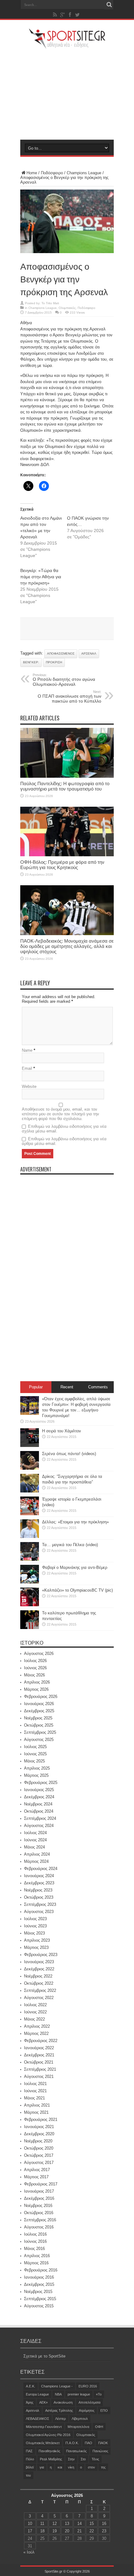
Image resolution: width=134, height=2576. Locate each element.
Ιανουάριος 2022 (39, 2048)
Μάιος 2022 (34, 2019)
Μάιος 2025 (34, 1761)
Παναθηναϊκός (49, 2451)
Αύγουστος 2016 (39, 2227)
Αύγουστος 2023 (39, 1912)
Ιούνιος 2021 (35, 2091)
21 (79, 2531)
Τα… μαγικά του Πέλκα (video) (70, 1545)
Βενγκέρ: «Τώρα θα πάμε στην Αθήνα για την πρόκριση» (41, 577)
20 (67, 2531)
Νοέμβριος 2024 (38, 1804)
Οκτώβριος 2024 (39, 1811)
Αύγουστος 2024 (39, 1826)
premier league (79, 2394)
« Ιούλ (29, 2552)
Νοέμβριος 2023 (38, 1890)
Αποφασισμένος (61, 654)
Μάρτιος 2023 (36, 1947)
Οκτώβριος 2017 (39, 2155)
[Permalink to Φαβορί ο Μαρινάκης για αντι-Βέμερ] (30, 1582)
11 (42, 2523)
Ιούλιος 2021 (35, 2084)
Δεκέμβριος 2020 (39, 2134)
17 (30, 2531)
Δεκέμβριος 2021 (39, 2055)
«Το (99, 2394)
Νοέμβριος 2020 (38, 2141)
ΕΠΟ (104, 2410)
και (60, 2467)
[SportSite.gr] (67, 45)
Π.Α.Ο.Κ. (72, 2443)
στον (91, 2467)
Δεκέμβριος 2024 (39, 1797)
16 (104, 2523)
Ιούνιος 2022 (35, 2012)
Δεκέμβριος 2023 (39, 1883)
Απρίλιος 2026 (37, 1682)
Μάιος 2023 (34, 1933)
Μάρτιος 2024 (36, 1861)
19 (55, 2531)
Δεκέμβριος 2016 (39, 2198)
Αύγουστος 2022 (39, 1998)
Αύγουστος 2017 (39, 2163)
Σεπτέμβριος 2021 (40, 2069)
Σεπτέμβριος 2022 (40, 1990)
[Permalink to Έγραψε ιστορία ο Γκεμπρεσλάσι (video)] (30, 1514)
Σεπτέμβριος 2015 (40, 2299)
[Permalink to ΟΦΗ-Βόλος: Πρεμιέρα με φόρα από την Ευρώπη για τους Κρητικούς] (67, 855)
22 (92, 2531)
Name (27, 1050)
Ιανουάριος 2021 (39, 2127)
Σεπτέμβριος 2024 (40, 1818)
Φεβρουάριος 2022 (41, 2041)
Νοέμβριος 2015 (38, 2292)
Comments (98, 1387)
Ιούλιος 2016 (35, 2234)
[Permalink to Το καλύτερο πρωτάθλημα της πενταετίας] (30, 1628)
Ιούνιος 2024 (35, 1840)
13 (67, 2523)
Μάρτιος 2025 (36, 1775)
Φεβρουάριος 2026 (41, 1697)
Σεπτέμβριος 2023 (40, 1904)
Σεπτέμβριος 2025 (40, 1732)
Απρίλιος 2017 (37, 2170)
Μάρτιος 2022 (36, 2033)
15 (92, 2523)
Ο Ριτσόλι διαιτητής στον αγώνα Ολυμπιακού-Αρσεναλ (64, 680)
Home (32, 173)
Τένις (95, 2459)
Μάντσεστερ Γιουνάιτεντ (44, 2427)
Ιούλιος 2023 (35, 1919)
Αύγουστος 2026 (39, 1653)
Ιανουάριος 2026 (39, 1704)
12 (55, 2523)
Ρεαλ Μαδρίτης (51, 2459)
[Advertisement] (67, 94)
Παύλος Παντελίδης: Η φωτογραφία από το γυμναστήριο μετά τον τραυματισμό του (65, 786)
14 (79, 2523)
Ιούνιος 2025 (35, 1754)
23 (104, 2531)
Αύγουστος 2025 (39, 1740)
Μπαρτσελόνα (78, 2427)
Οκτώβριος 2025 (39, 1725)
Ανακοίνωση (63, 2402)
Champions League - (57, 2386)
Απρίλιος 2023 (37, 1940)
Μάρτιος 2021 (36, 2112)
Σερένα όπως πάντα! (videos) (69, 1454)
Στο (83, 2459)
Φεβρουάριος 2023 (41, 1955)
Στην (71, 2459)
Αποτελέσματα (89, 2402)
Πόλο (30, 2459)
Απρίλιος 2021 (37, 2105)
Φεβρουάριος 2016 (41, 2270)
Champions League (84, 173)
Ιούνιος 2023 (35, 1926)
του (28, 2475)
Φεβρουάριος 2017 (41, 2184)
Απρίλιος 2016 (37, 2256)
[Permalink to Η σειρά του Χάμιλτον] (30, 1446)
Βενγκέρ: (31, 662)
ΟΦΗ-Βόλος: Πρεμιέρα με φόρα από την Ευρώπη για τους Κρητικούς (62, 865)
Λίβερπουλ (80, 2419)
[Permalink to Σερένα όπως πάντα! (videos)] (30, 1468)
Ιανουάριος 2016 (39, 2277)
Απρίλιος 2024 (37, 1854)
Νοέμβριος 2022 (38, 1976)
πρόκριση (54, 662)
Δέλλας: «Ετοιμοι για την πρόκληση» (75, 1522)
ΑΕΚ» (43, 2402)
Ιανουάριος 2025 (39, 1790)
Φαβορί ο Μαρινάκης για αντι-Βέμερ (75, 1567)
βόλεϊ (30, 2467)
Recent (67, 1387)
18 (42, 2531)
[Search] (109, 5)
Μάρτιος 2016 (36, 2263)
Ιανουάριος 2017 (39, 2191)
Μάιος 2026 (34, 1675)
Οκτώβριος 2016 (39, 2213)
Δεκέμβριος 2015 (39, 2284)
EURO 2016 (88, 2386)
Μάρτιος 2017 (36, 2177)
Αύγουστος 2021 (39, 2076)
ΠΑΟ (89, 2443)
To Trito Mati (50, 303)
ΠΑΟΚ (103, 2443)
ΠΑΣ (29, 2451)
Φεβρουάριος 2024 (41, 1869)
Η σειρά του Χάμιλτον (62, 1431)
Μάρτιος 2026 (36, 1689)
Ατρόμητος (87, 2410)
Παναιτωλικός (76, 2451)
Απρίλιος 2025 (37, 1768)
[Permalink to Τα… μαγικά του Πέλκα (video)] (30, 1559)
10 (30, 2523)
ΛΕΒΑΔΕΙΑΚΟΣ (38, 2419)
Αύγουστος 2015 (39, 2306)
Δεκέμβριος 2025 (39, 1711)
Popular (36, 1387)
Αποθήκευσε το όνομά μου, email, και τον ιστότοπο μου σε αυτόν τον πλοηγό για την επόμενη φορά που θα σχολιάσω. (60, 1114)
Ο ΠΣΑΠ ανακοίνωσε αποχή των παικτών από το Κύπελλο (69, 697)
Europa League (37, 2394)
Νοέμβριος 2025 (38, 1718)
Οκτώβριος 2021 (39, 2062)
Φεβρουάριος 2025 (41, 1783)
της (103, 2467)
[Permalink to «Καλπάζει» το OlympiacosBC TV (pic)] (30, 1605)
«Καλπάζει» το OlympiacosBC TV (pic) (77, 1590)
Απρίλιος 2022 (37, 2026)
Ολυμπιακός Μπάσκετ (43, 2443)
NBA (58, 2394)
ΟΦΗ (99, 2427)
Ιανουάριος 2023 (39, 1962)
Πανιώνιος (100, 2451)
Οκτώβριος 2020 (39, 2148)
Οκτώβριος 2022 (39, 1983)
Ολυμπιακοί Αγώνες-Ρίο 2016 (48, 2435)
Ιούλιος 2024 (35, 1833)
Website (29, 1086)
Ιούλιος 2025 (35, 1747)
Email (27, 1068)
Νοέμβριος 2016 (38, 2206)
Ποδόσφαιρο (52, 173)
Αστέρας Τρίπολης (59, 2410)
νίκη (71, 2467)
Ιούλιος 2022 (35, 2005)
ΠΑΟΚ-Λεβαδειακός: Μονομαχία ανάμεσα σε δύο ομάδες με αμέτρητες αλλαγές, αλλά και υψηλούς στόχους (67, 946)
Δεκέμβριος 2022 (39, 1969)
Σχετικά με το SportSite (44, 2356)
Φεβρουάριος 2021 (41, 2119)
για (42, 2467)
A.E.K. (31, 2386)
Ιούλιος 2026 (35, 1661)
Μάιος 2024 (34, 1847)
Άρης (30, 2402)
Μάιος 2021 (34, 2098)
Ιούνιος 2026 (35, 1668)
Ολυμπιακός (67, 308)
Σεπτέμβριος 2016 (40, 2220)
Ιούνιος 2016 (35, 2241)
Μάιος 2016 (34, 2249)
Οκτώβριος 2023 (39, 1897)
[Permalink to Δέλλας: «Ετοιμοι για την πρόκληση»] (30, 1537)
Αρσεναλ (89, 654)
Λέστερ (60, 2419)
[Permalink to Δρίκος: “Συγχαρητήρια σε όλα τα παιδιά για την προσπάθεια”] (30, 1491)
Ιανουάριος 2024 (39, 1876)
